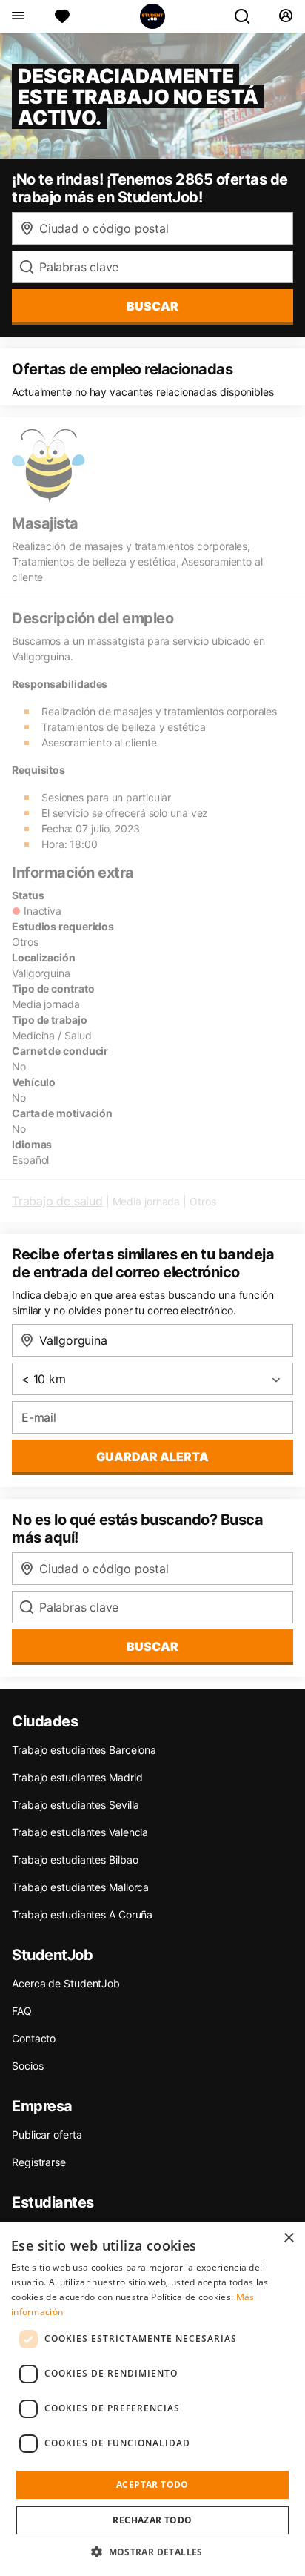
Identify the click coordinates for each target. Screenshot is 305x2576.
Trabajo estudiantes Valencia (80, 1832)
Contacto (34, 2038)
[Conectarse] (285, 16)
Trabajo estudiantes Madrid (77, 1777)
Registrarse (39, 2162)
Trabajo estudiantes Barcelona (84, 1750)
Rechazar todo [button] (152, 2520)
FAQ (22, 2011)
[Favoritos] (62, 16)
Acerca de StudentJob (66, 1983)
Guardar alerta (152, 1457)
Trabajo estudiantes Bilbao (75, 1860)
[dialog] (152, 2399)
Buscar (152, 306)
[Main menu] (17, 16)
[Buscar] (248, 16)
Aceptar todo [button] (152, 2484)
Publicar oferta (47, 2135)
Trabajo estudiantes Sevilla (76, 1805)
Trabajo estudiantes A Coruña (82, 1914)
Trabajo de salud (57, 1201)
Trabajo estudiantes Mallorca (80, 1887)
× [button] (288, 2238)
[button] (152, 2552)
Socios (27, 2066)
